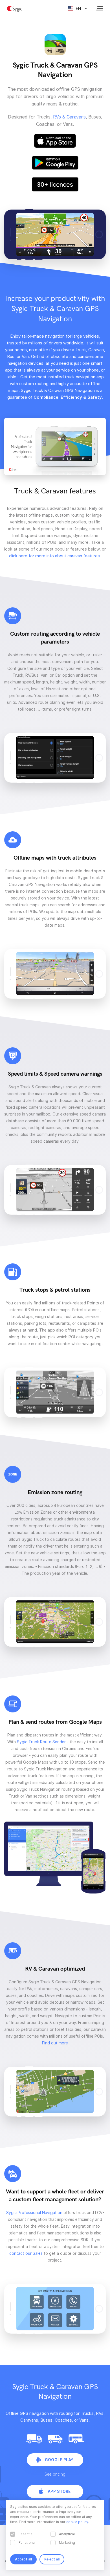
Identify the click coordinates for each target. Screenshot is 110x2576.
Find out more (55, 2043)
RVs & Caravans (69, 117)
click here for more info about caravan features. (55, 556)
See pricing (55, 2474)
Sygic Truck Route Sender (41, 1742)
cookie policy (77, 2522)
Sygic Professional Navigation (34, 2213)
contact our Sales (26, 2253)
